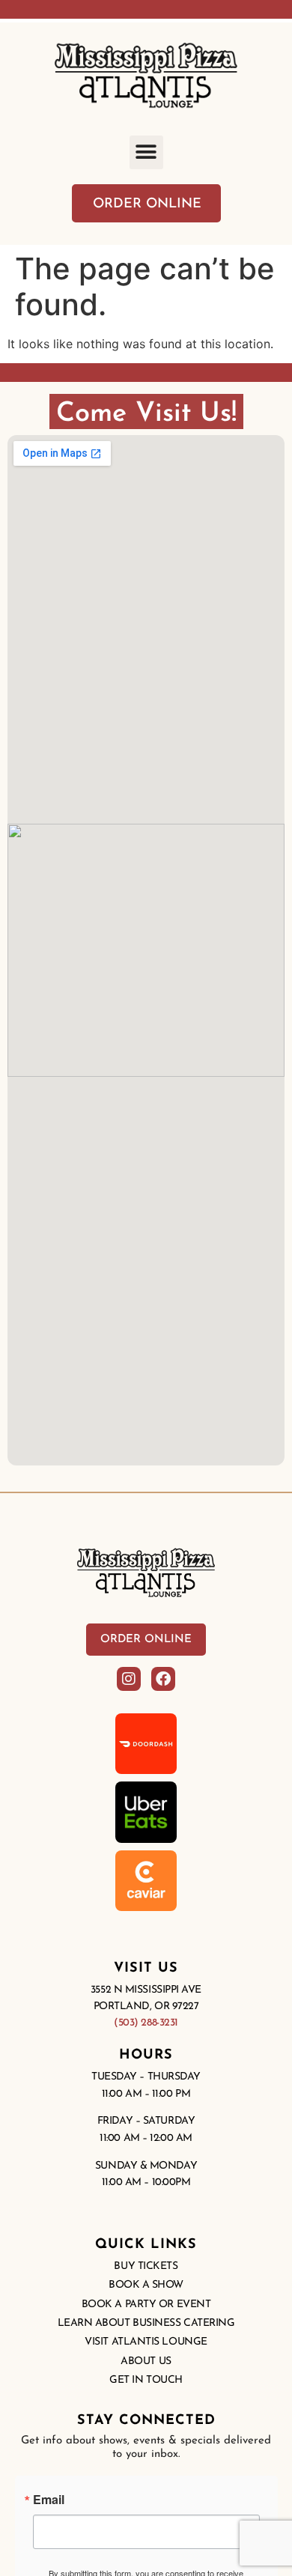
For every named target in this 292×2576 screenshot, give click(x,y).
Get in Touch (146, 2380)
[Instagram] (129, 1679)
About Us (146, 2361)
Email (49, 2500)
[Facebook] (163, 1679)
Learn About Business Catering (146, 2323)
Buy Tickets (146, 2266)
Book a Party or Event (146, 2305)
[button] (146, 152)
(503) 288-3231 (146, 2023)
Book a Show (146, 2285)
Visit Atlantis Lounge (146, 2342)
